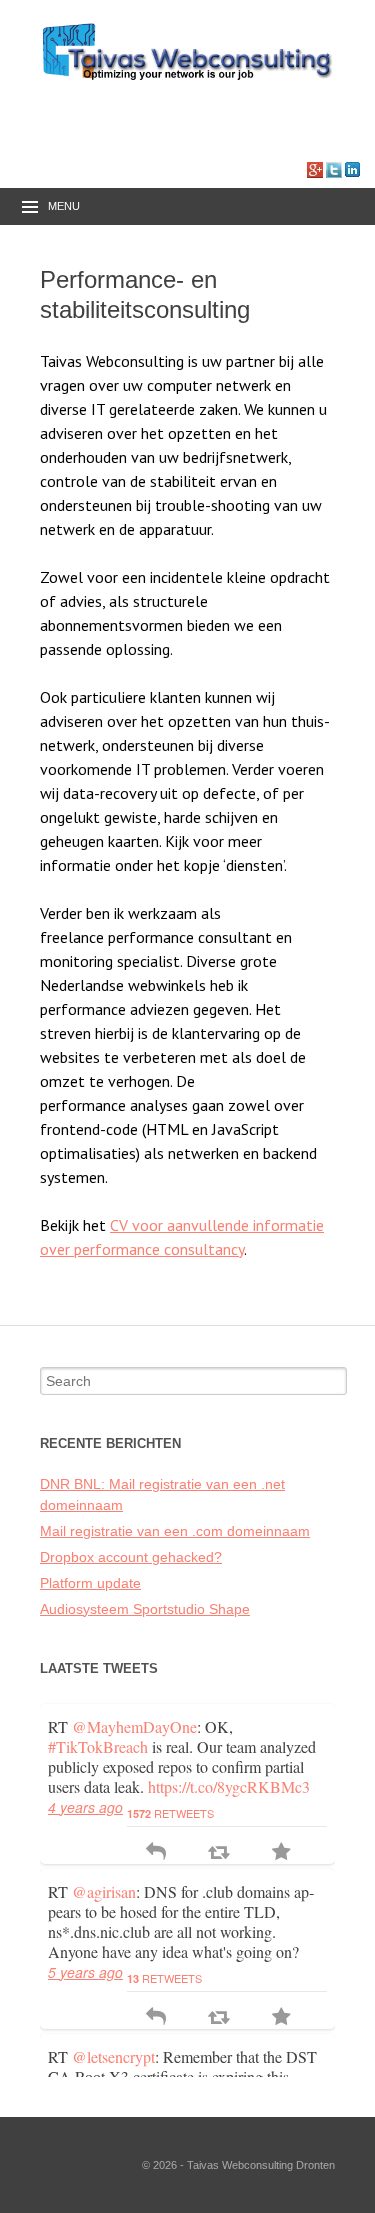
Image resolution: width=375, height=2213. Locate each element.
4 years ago (85, 1807)
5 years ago (85, 1972)
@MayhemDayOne (134, 1726)
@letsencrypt (113, 2056)
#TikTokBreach (98, 1746)
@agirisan (104, 1891)
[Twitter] (334, 168)
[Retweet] (218, 1853)
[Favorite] (281, 1853)
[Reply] (156, 1853)
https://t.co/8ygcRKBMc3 (229, 1786)
